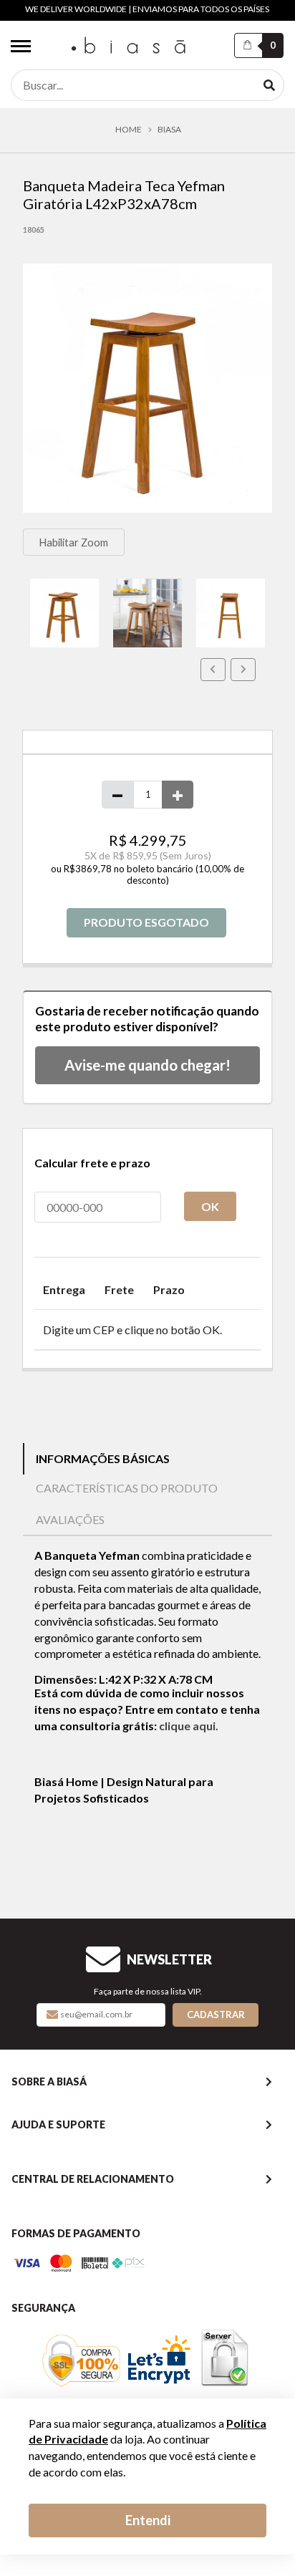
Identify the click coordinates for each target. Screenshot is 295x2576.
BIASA (169, 130)
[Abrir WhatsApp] (252, 2540)
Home (129, 130)
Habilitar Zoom (73, 542)
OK (210, 1206)
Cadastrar (216, 2015)
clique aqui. (189, 1726)
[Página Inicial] (130, 46)
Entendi (148, 2520)
